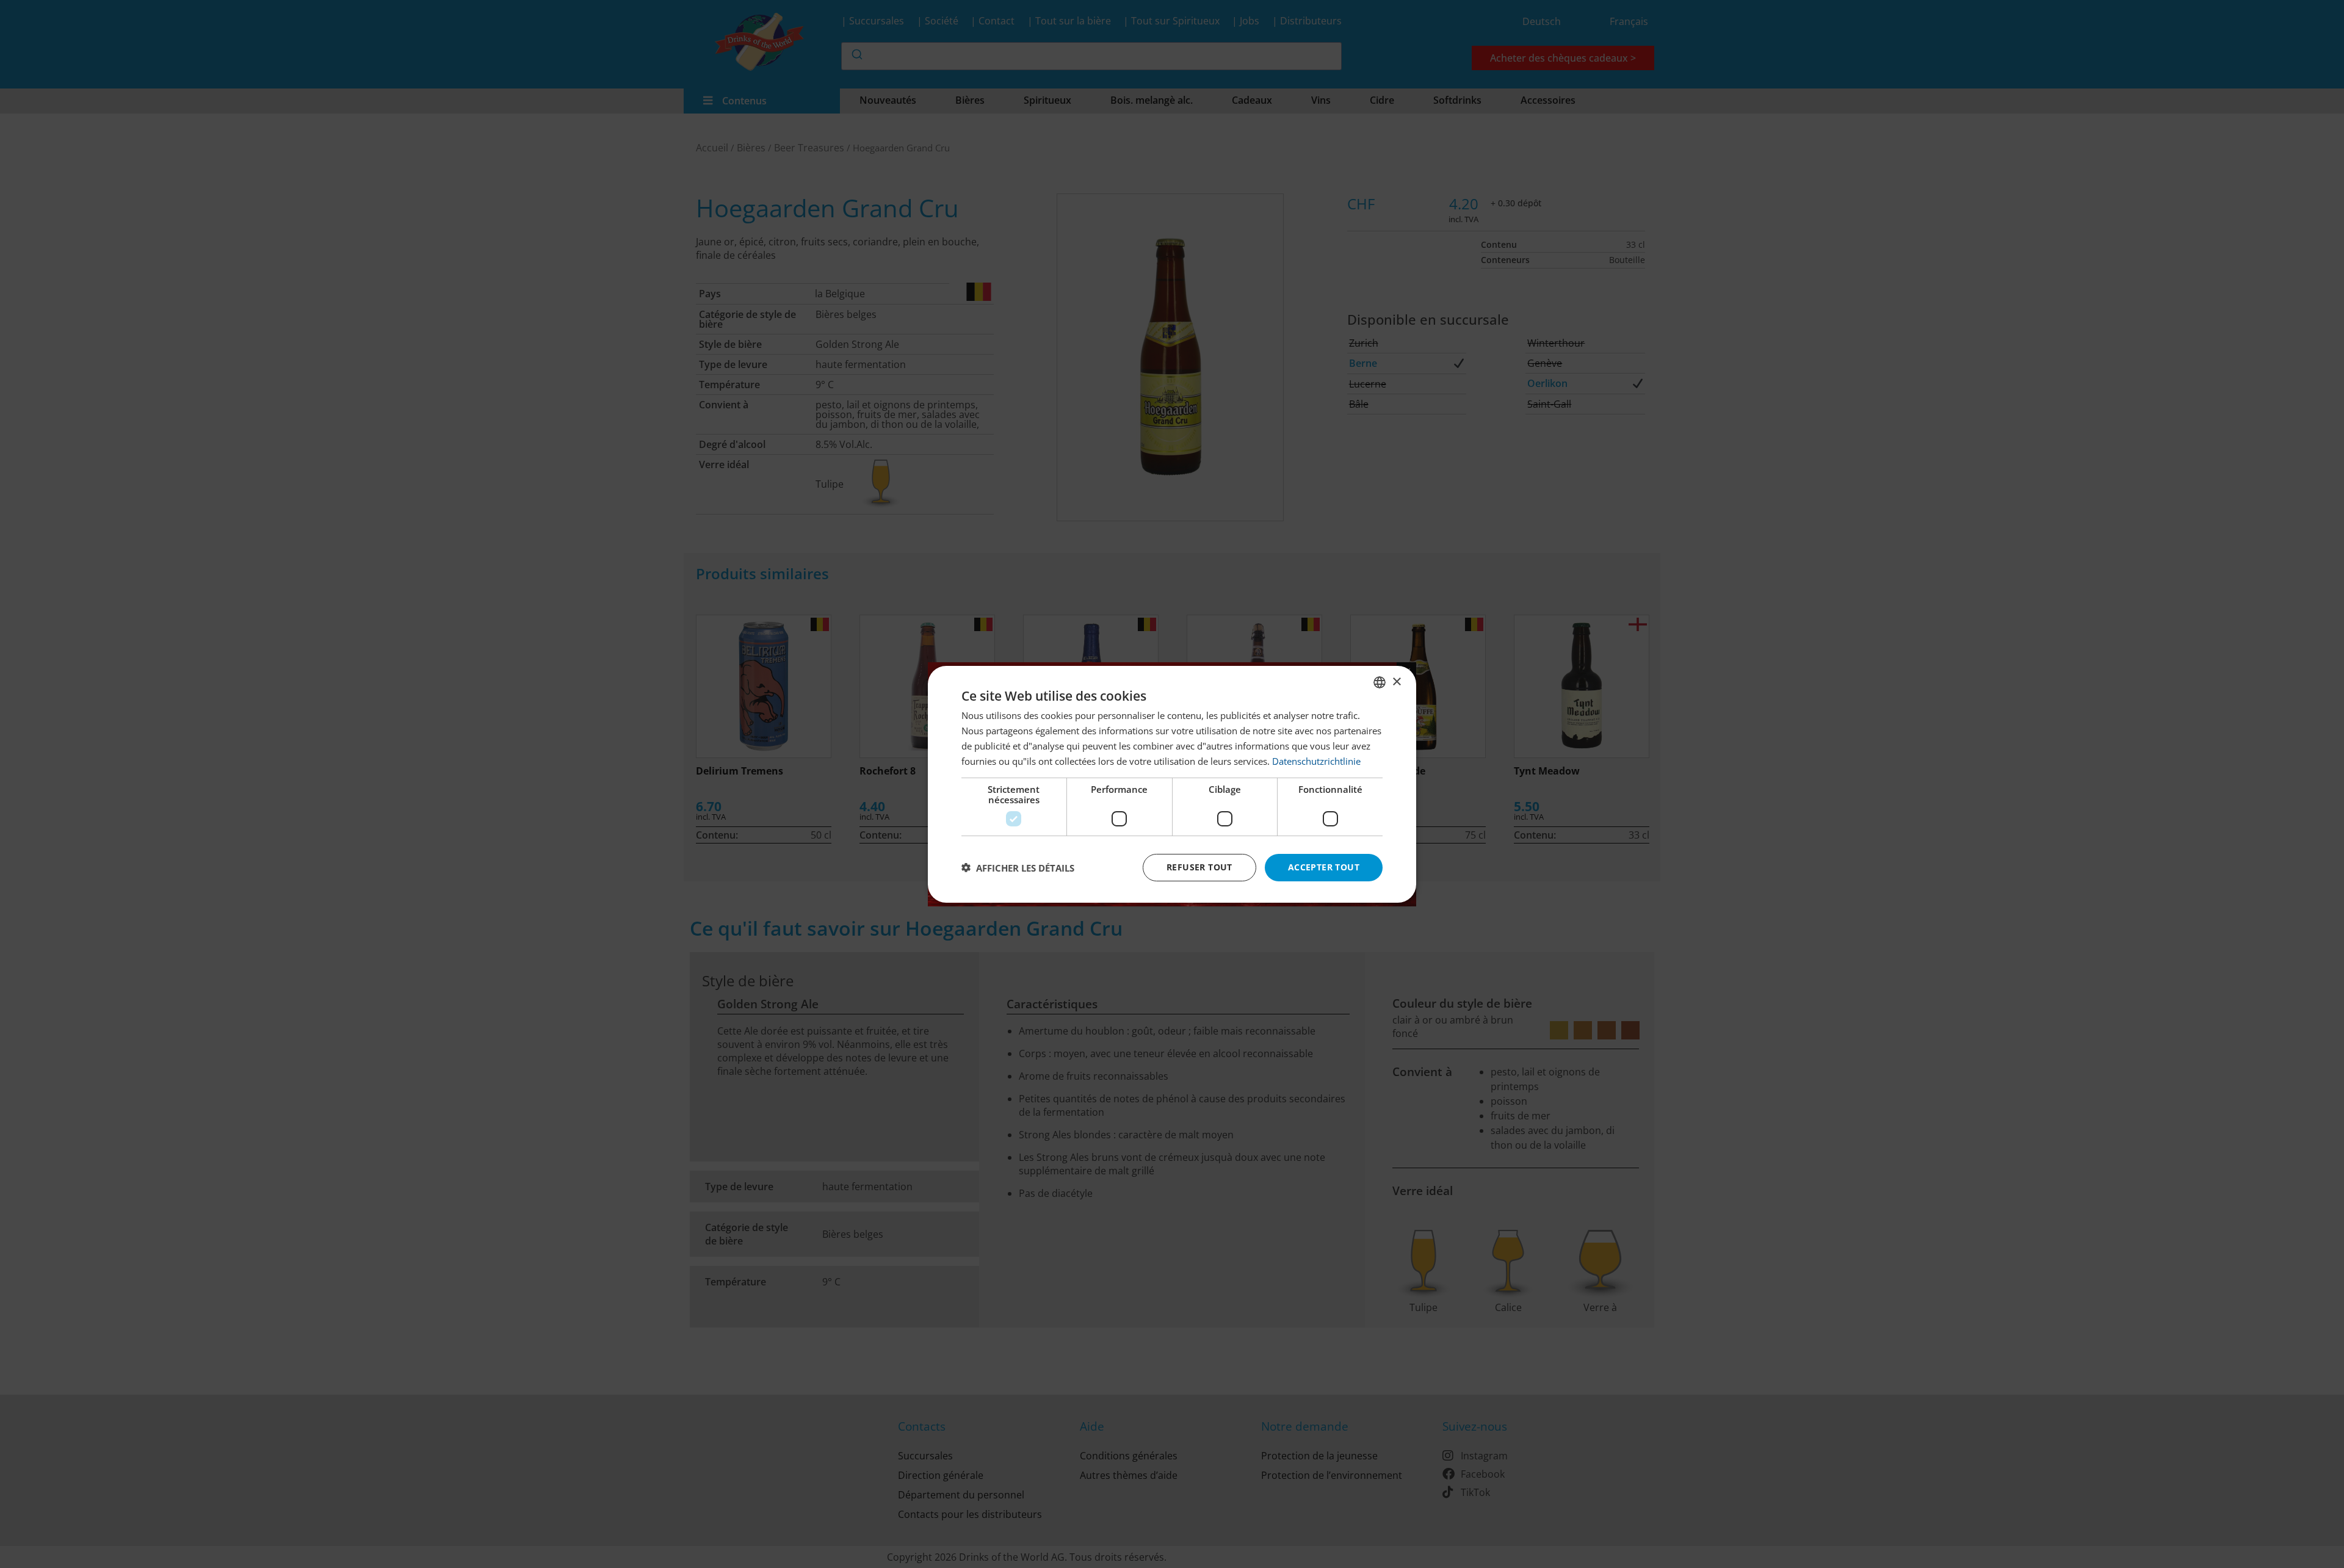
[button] (1018, 867)
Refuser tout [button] (1199, 867)
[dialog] (1172, 784)
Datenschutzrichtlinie (1316, 761)
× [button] (1396, 681)
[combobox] (1380, 682)
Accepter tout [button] (1324, 867)
